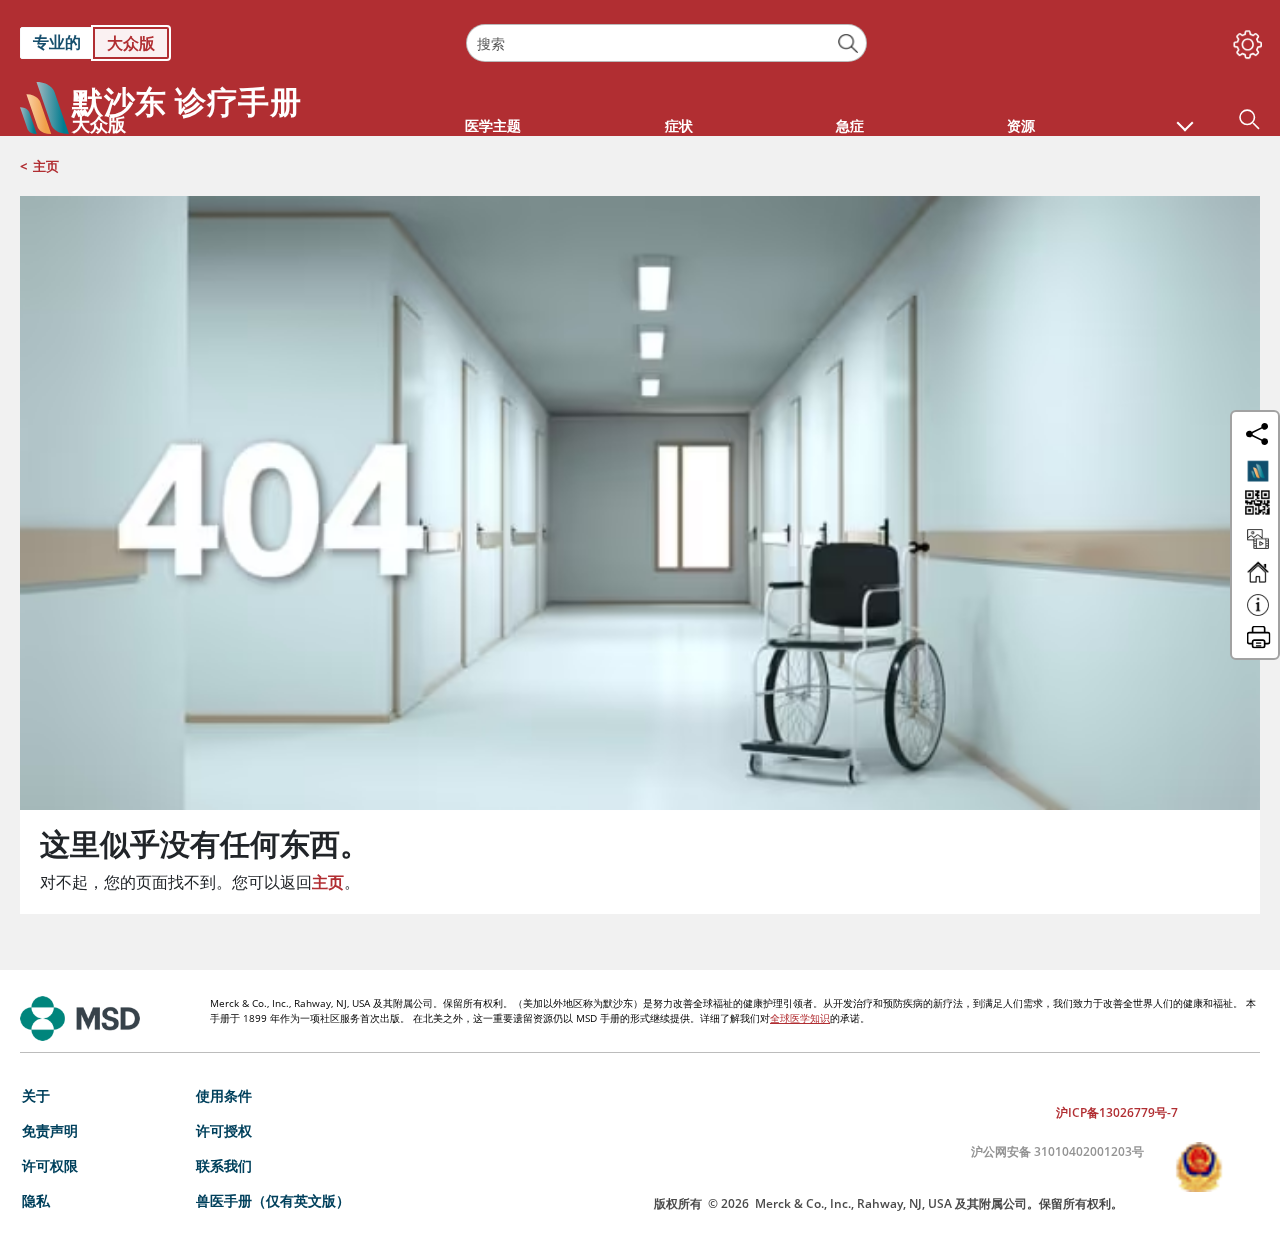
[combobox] (666, 43)
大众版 (131, 43)
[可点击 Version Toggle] (1258, 471)
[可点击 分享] (1257, 434)
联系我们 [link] (224, 1165)
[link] (233, 43)
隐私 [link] (36, 1200)
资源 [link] (1021, 125)
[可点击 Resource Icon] (1258, 548)
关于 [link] (36, 1095)
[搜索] (848, 43)
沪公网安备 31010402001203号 (1057, 1151)
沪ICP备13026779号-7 (1117, 1112)
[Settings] (1244, 40)
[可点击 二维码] (1255, 504)
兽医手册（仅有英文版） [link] (273, 1200)
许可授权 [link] (224, 1130)
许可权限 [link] (50, 1165)
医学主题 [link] (493, 125)
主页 (46, 166)
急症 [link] (850, 125)
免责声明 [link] (50, 1130)
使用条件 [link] (224, 1095)
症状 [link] (679, 125)
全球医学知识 (800, 1018)
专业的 (57, 42)
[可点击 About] (1258, 614)
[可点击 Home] (1258, 581)
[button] (1185, 116)
